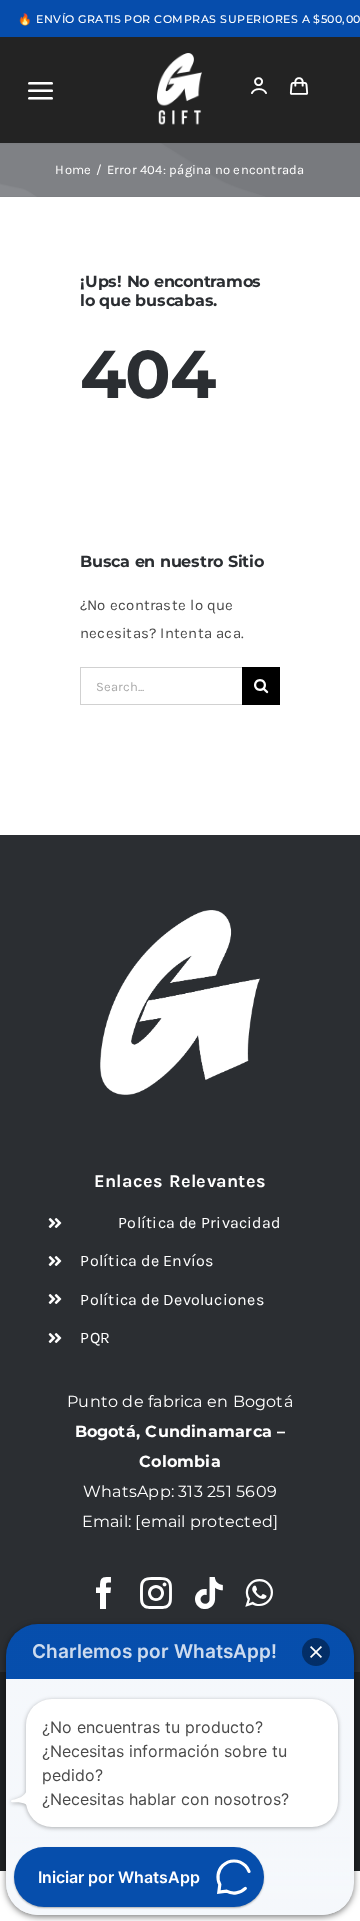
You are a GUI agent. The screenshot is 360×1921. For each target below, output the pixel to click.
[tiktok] (209, 1593)
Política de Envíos (146, 1260)
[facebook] (104, 1593)
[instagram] (156, 1593)
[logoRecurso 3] (179, 60)
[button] (316, 1652)
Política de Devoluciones (171, 1299)
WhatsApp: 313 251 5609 (180, 1491)
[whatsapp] (258, 1593)
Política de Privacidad (199, 1222)
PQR (95, 1337)
